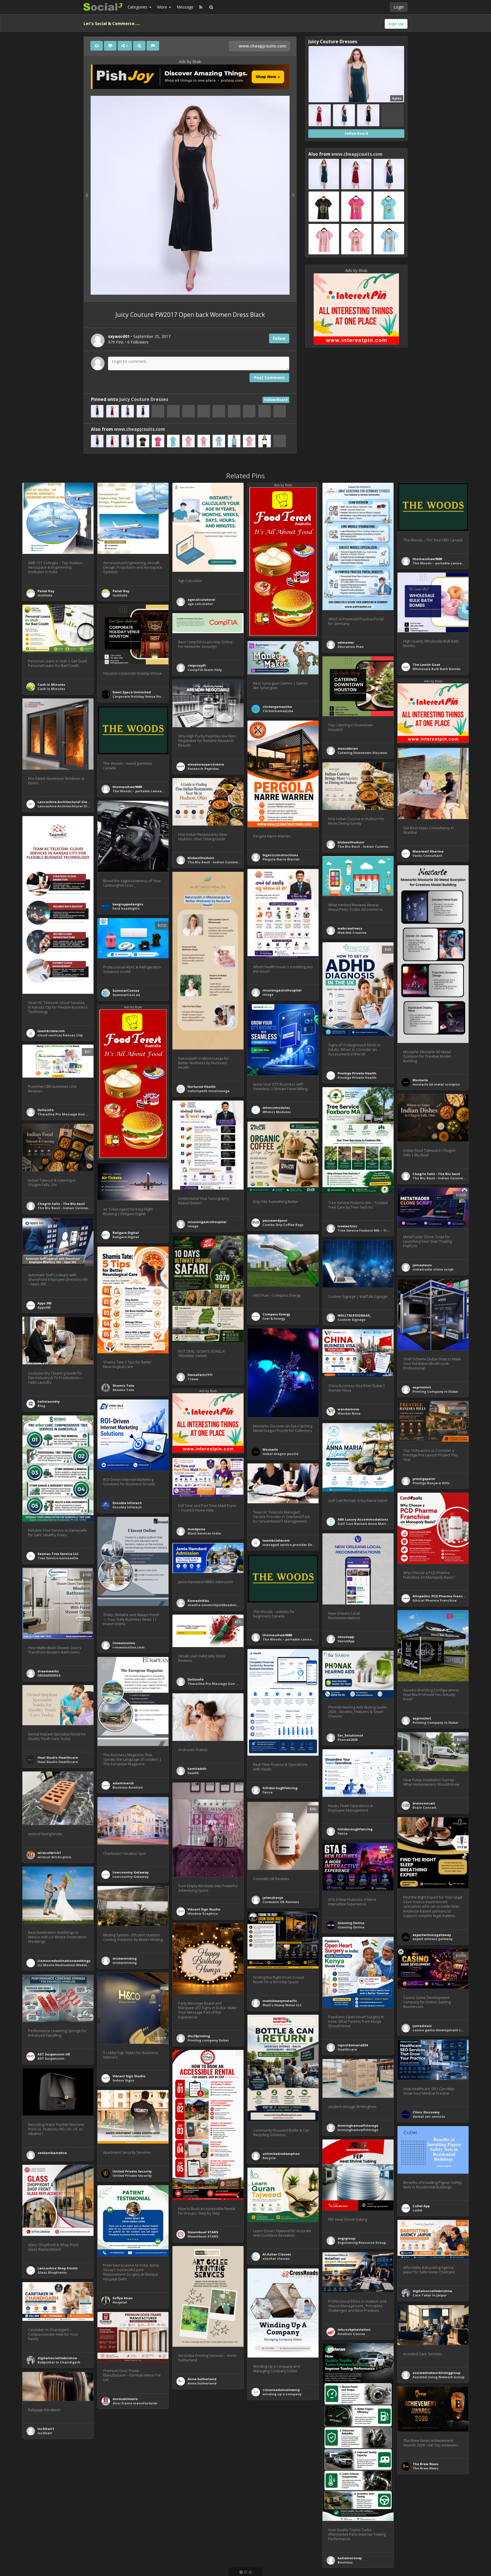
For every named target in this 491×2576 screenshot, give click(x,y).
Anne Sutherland (202, 2379)
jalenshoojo (273, 1898)
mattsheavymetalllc (280, 2001)
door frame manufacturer (135, 2403)
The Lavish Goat (426, 665)
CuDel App (421, 2206)
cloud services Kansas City (60, 1035)
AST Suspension (51, 2058)
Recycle (269, 2158)
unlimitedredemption (281, 2154)
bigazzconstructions (280, 855)
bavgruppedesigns (128, 904)
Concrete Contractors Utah (61, 2516)
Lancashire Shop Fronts (58, 2268)
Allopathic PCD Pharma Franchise (441, 1596)
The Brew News (426, 2464)
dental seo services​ (429, 2116)
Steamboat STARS (203, 2232)
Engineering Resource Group (362, 2243)
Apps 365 (44, 1303)
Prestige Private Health (357, 1073)
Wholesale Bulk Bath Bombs (437, 669)
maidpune (196, 1529)
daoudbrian (348, 748)
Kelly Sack (196, 2514)
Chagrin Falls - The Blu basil (436, 1174)
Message (185, 7)
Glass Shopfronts (52, 2272)
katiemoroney (350, 2558)
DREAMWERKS (49, 1675)
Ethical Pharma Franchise (435, 1600)
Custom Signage (351, 1320)
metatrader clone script (433, 1269)
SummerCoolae (126, 990)
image (268, 994)
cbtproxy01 (197, 665)
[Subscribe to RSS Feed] (201, 7)
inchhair (45, 2433)
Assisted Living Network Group (438, 2377)
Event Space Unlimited (132, 692)
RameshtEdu (198, 1601)
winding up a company (282, 2394)
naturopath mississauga (209, 1091)
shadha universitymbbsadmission (217, 1605)
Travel (193, 1379)
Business (345, 2562)
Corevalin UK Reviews (281, 1902)
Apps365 (44, 1307)
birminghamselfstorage (358, 2125)
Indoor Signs (123, 2080)
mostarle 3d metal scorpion (436, 1084)
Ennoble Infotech (127, 1503)
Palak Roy (46, 591)
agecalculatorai (201, 599)
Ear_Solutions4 (350, 1735)
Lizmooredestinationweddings (64, 1961)
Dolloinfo (46, 1110)
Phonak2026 (348, 1740)
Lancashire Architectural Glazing (66, 802)
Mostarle (420, 1080)
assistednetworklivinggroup (436, 2373)
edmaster (346, 642)
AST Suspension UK (54, 2054)
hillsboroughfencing (280, 1788)
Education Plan (351, 647)
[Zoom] (139, 46)
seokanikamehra (52, 2153)
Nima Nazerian (276, 2481)
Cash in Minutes (51, 684)
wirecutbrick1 (49, 1853)
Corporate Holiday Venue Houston (142, 696)
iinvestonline (124, 1643)
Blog (41, 1406)
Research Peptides (203, 769)
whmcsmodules (276, 1108)
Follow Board (276, 400)
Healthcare (347, 2049)
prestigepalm (424, 1479)
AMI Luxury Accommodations (363, 1519)
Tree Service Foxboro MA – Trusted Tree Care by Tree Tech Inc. (390, 1230)
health (193, 1773)
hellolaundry (49, 1401)
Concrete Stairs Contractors (62, 2520)
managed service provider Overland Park (297, 1545)
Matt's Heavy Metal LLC (282, 2005)
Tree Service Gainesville (58, 1558)
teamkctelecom (51, 1031)
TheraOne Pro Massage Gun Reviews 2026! (73, 1114)
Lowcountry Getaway (131, 1872)
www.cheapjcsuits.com (262, 46)
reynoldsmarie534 (353, 2045)
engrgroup (346, 2238)
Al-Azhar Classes (277, 2254)
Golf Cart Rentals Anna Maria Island (369, 1524)
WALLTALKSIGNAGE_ (354, 1315)
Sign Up (396, 24)
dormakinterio (125, 2399)
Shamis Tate (123, 1385)
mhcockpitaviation (354, 2329)
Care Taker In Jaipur (430, 2295)
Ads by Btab (190, 62)
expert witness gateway (433, 1939)
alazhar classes (276, 2258)
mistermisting (125, 1958)
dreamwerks (48, 1671)
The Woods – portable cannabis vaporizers (449, 563)
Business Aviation (128, 1787)
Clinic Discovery (426, 2112)
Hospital (120, 2302)
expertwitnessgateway (432, 1935)
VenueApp (346, 1641)
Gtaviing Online (351, 1927)
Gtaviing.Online (351, 1923)
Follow (279, 338)
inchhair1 (46, 2429)
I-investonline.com (129, 1647)
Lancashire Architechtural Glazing (67, 806)
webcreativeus (350, 928)
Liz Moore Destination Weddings (65, 1965)
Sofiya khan (123, 2298)
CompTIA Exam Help (205, 670)
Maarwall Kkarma (428, 851)
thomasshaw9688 (427, 559)
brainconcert (424, 1803)
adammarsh (123, 1783)
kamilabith (197, 1769)
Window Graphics (203, 1913)
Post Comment (269, 378)
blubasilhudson (351, 842)
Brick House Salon (128, 2534)
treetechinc (348, 1226)
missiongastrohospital (282, 990)
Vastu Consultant (427, 855)
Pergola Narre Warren (281, 859)
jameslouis (422, 1265)
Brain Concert (425, 1807)
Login (399, 7)
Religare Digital (126, 1233)
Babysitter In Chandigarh (59, 2362)
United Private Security (132, 2171)
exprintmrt (422, 1387)
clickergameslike (277, 707)
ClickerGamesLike (278, 711)
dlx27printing (199, 2036)
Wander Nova (349, 1413)
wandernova (348, 1409)
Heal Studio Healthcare (58, 1757)
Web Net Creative (352, 933)
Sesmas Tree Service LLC (58, 1554)
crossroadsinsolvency (281, 2390)
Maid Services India (204, 1533)
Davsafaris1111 (200, 1375)
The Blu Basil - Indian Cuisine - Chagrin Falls (450, 1178)
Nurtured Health (202, 1087)
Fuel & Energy (274, 1318)
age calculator (200, 604)
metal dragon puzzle (280, 1454)
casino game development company (444, 2030)
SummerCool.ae (126, 995)
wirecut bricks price (54, 1857)
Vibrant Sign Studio (204, 1909)
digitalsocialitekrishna (432, 2291)
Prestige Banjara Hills (431, 1483)
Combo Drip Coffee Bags (283, 1225)
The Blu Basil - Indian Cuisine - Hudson (371, 846)
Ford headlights (126, 908)
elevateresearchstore (206, 764)
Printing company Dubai (208, 2040)
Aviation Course (351, 2334)
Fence (268, 1792)
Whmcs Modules (277, 1112)
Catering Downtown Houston (362, 753)
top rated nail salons (130, 2538)
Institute (45, 595)
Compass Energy (276, 1314)
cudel (417, 2210)
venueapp (346, 1637)
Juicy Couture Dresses (144, 399)
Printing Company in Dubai (435, 1391)
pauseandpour (275, 1220)
